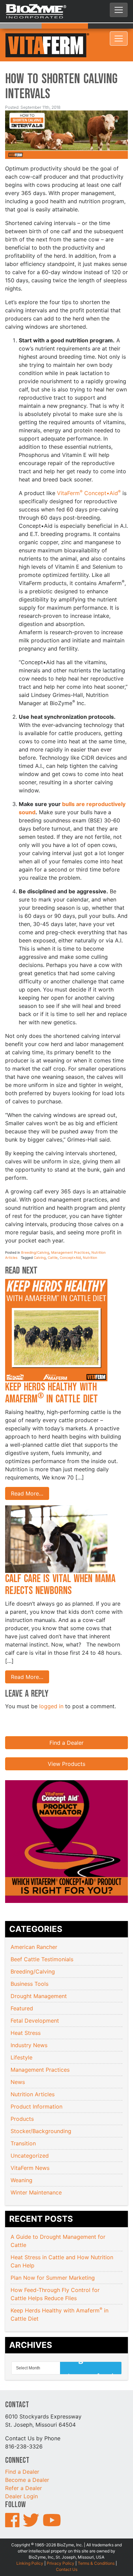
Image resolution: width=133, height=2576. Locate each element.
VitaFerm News (30, 2149)
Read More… (27, 1475)
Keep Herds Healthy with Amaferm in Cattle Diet (53, 1375)
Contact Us (67, 2551)
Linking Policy (30, 2545)
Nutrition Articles (33, 2076)
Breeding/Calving (35, 1234)
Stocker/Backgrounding (41, 2113)
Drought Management (39, 1978)
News (18, 2064)
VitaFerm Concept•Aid (89, 475)
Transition (23, 2125)
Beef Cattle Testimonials (42, 1941)
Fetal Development (35, 2002)
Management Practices (70, 1234)
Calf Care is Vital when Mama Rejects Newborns (60, 1566)
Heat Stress (26, 2014)
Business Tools (29, 1965)
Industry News (29, 2027)
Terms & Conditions (96, 2545)
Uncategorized (30, 2137)
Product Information (36, 2088)
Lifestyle (21, 2039)
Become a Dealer (27, 2461)
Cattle (53, 1239)
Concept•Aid (70, 1239)
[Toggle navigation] (119, 10)
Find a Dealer (66, 1724)
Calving (40, 1239)
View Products (66, 1745)
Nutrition (90, 1239)
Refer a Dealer (24, 2470)
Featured (22, 1990)
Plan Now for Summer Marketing (54, 2259)
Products (22, 2100)
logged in (51, 1688)
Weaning (21, 2162)
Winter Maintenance (36, 2174)
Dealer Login (21, 2478)
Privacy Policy (61, 2545)
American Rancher (34, 1929)
